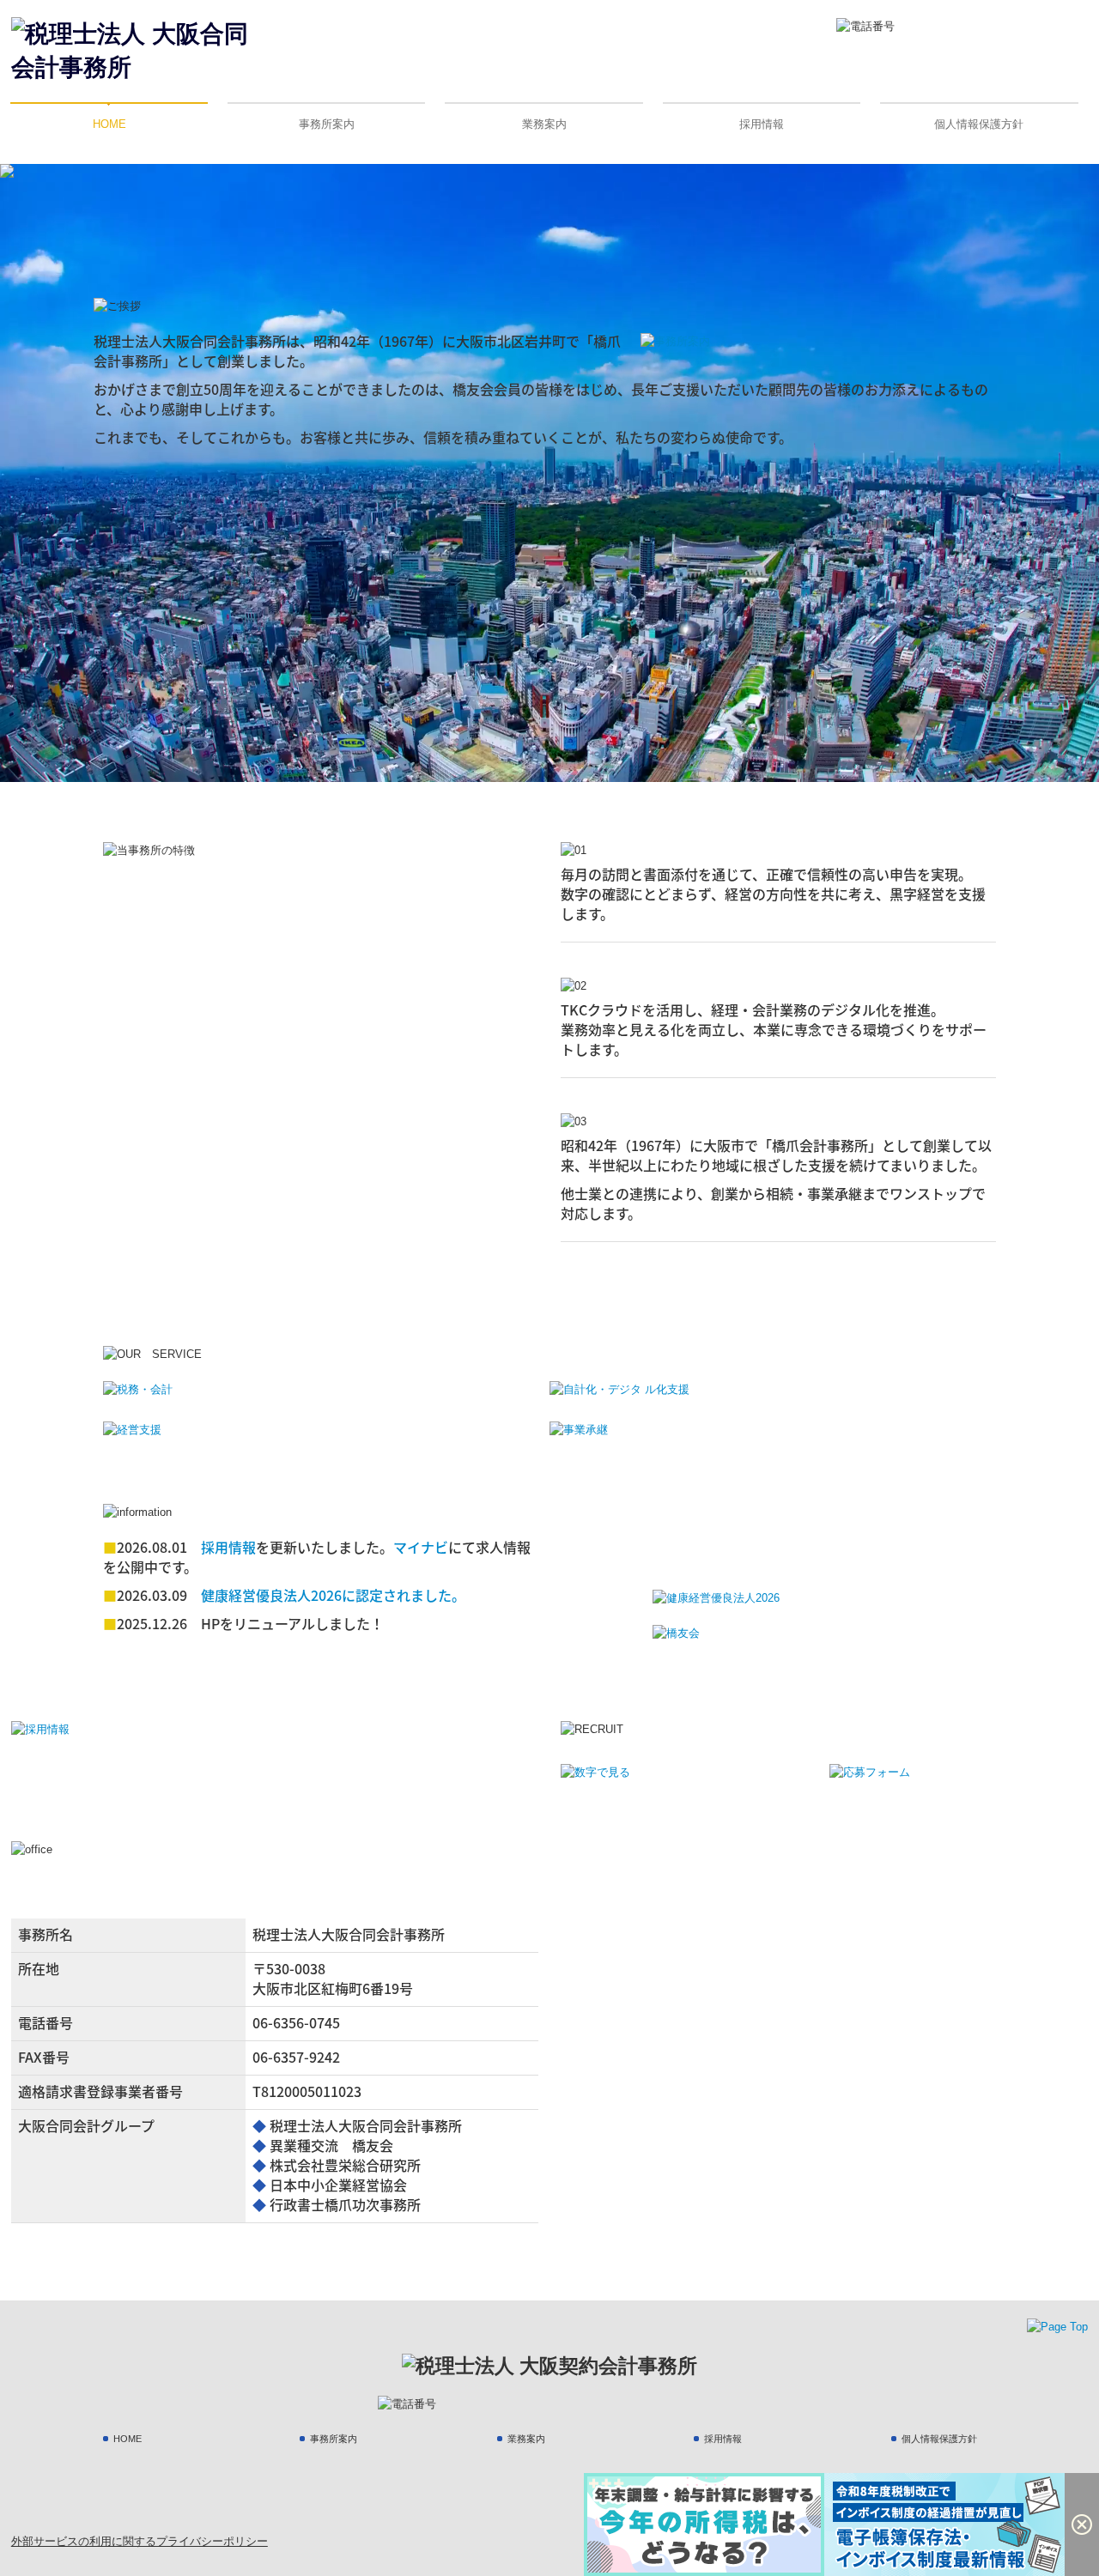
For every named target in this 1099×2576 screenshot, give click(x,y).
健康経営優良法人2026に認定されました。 (333, 1595)
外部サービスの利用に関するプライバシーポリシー (140, 2541)
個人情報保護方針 (979, 124)
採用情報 (762, 124)
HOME (109, 124)
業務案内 (544, 124)
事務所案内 (327, 124)
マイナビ (421, 1547)
